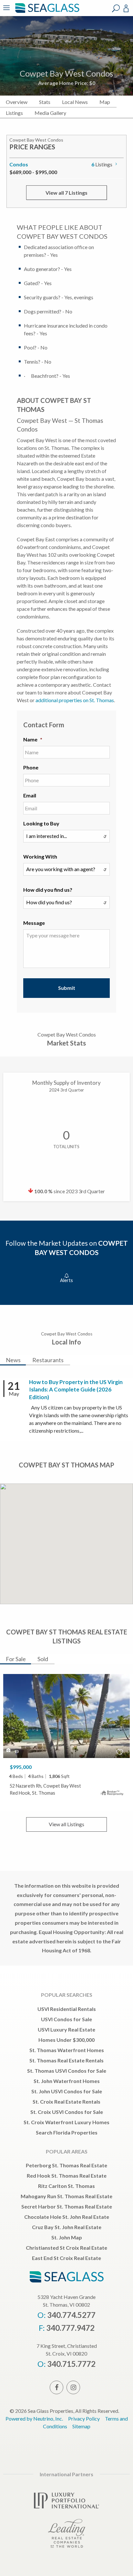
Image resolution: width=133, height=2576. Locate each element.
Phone (31, 767)
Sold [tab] (43, 1659)
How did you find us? (48, 890)
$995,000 (21, 1767)
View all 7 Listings (66, 193)
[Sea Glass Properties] (46, 12)
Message (34, 923)
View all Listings (66, 1824)
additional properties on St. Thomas (75, 700)
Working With (40, 856)
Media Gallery (50, 113)
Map (105, 102)
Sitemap (81, 2426)
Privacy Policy (84, 2418)
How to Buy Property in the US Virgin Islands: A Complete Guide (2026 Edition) (76, 1390)
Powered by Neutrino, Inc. (34, 2418)
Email (30, 795)
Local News (75, 102)
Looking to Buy (41, 823)
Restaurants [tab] (48, 1360)
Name (33, 739)
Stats (45, 102)
